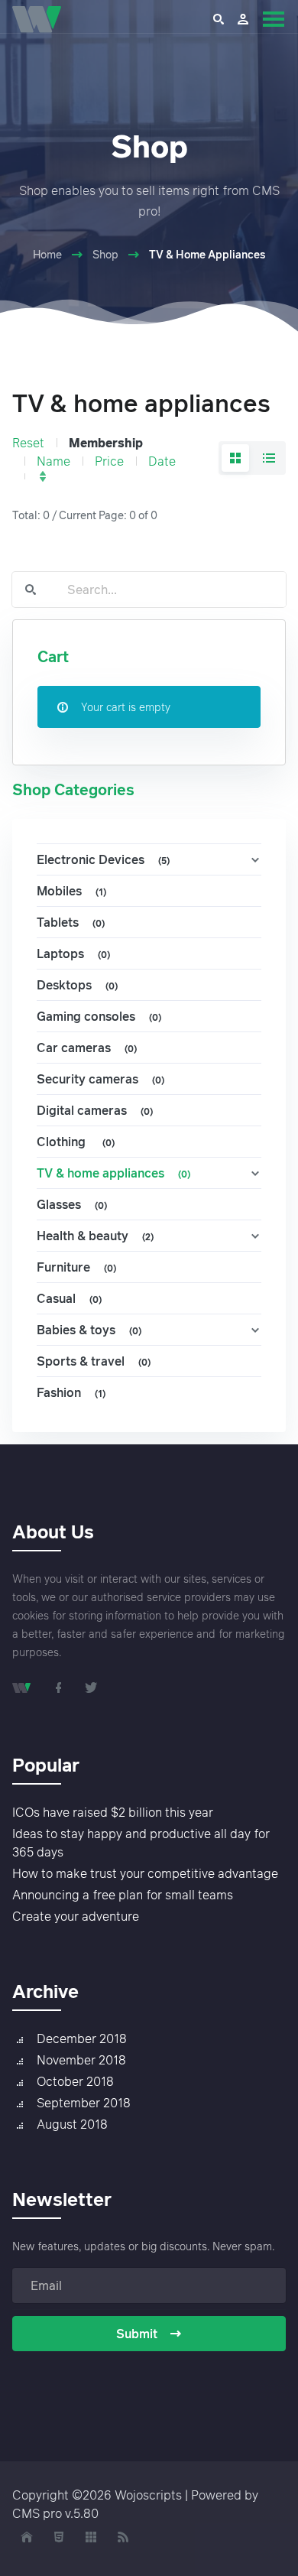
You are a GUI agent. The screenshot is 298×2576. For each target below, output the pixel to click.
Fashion (71, 1392)
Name (53, 461)
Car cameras (87, 1048)
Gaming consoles (99, 1016)
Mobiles (71, 891)
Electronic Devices (103, 859)
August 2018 (72, 2124)
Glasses (72, 1204)
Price (109, 461)
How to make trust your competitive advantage (145, 1873)
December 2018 (82, 2038)
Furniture (76, 1267)
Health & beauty (95, 1236)
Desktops (77, 985)
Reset (28, 443)
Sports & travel (94, 1361)
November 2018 (81, 2060)
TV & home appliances (113, 1173)
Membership (106, 443)
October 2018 (75, 2081)
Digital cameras (95, 1110)
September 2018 (84, 2103)
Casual (69, 1298)
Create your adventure (76, 1916)
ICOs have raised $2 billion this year (113, 1812)
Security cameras (100, 1079)
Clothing (76, 1142)
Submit (137, 2334)
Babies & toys (89, 1330)
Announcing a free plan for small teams (123, 1895)
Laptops (73, 953)
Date (162, 461)
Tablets (71, 922)
